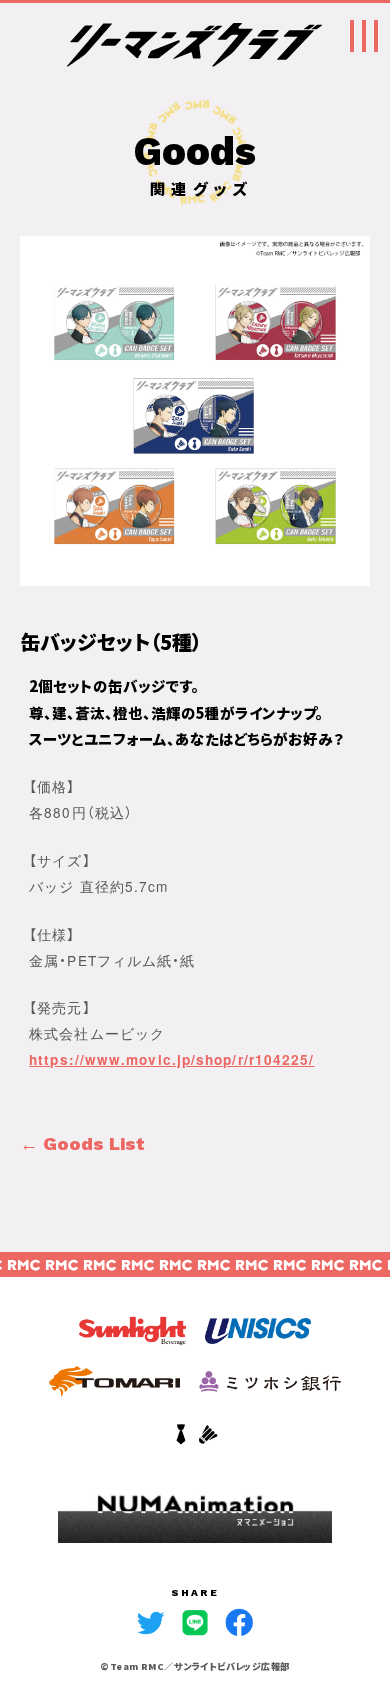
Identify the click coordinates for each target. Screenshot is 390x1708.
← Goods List (82, 1143)
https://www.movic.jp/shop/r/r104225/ (171, 1059)
